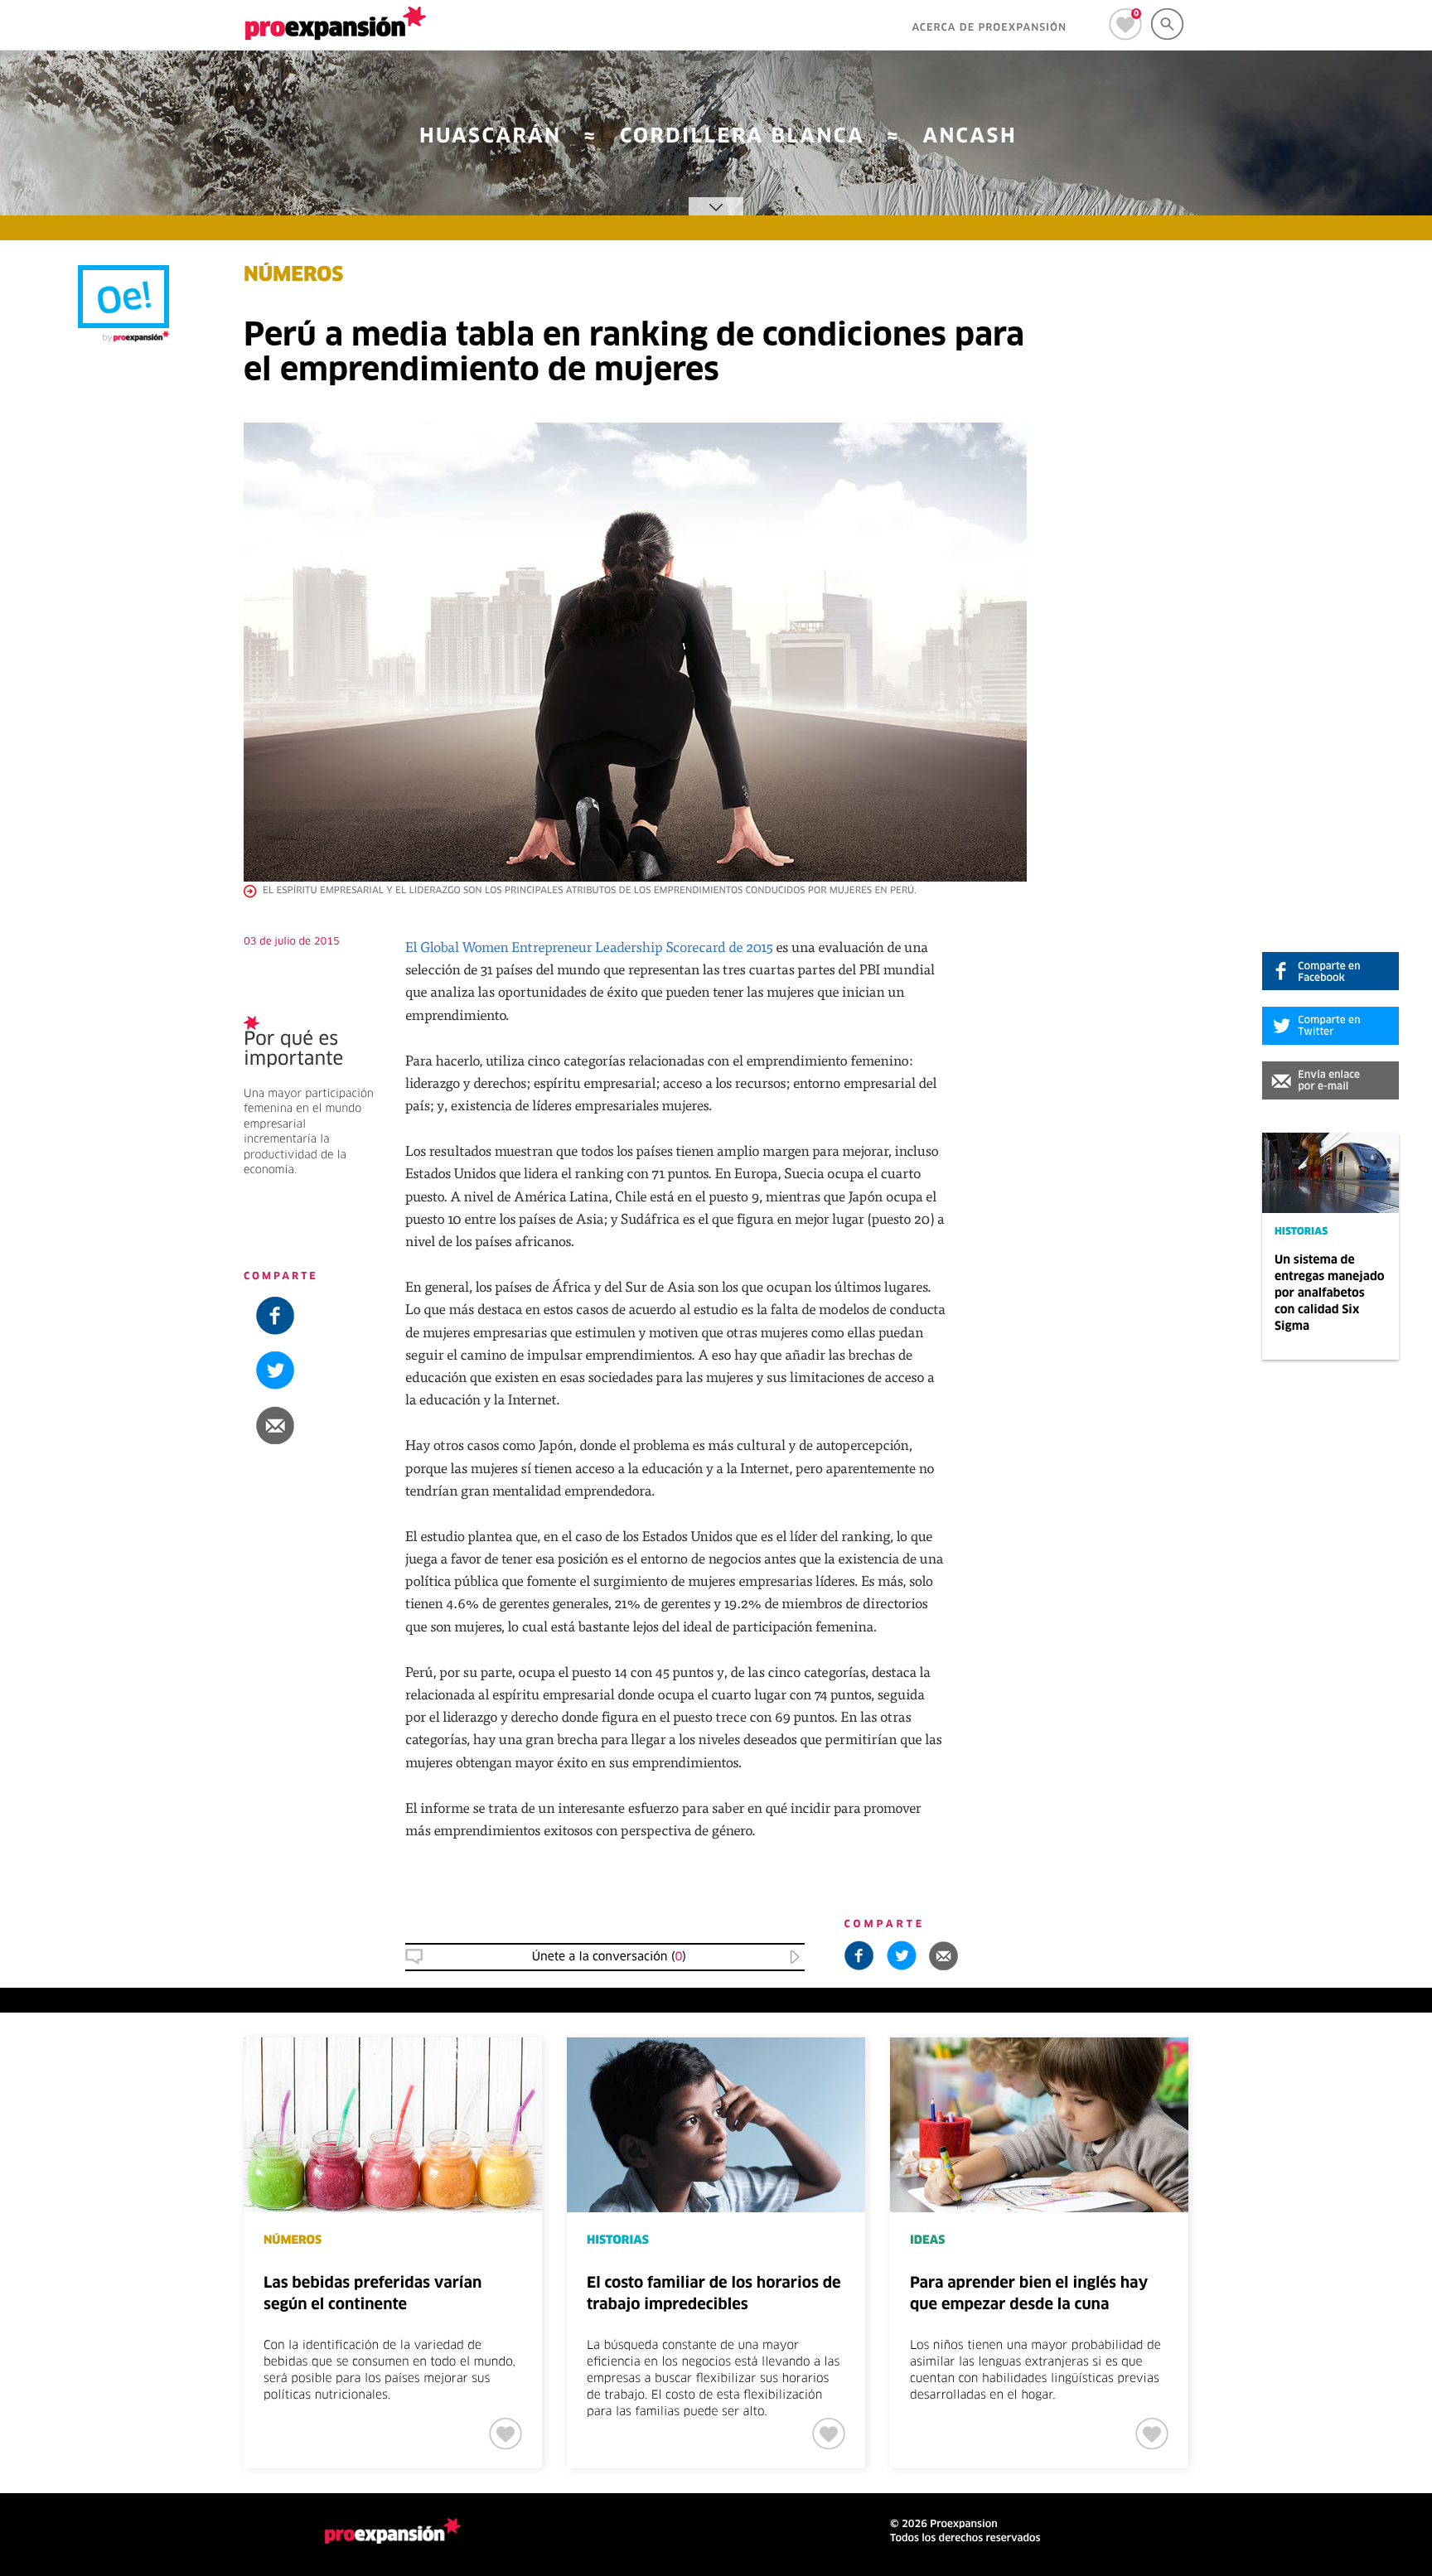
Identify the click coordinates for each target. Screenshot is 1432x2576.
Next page (1316, 2092)
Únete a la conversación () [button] (609, 1957)
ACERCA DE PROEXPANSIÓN (989, 28)
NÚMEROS (293, 276)
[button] (1330, 1080)
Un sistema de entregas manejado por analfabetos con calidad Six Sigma (1330, 1293)
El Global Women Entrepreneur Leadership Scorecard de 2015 (589, 947)
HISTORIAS (1301, 1232)
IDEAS (927, 2240)
